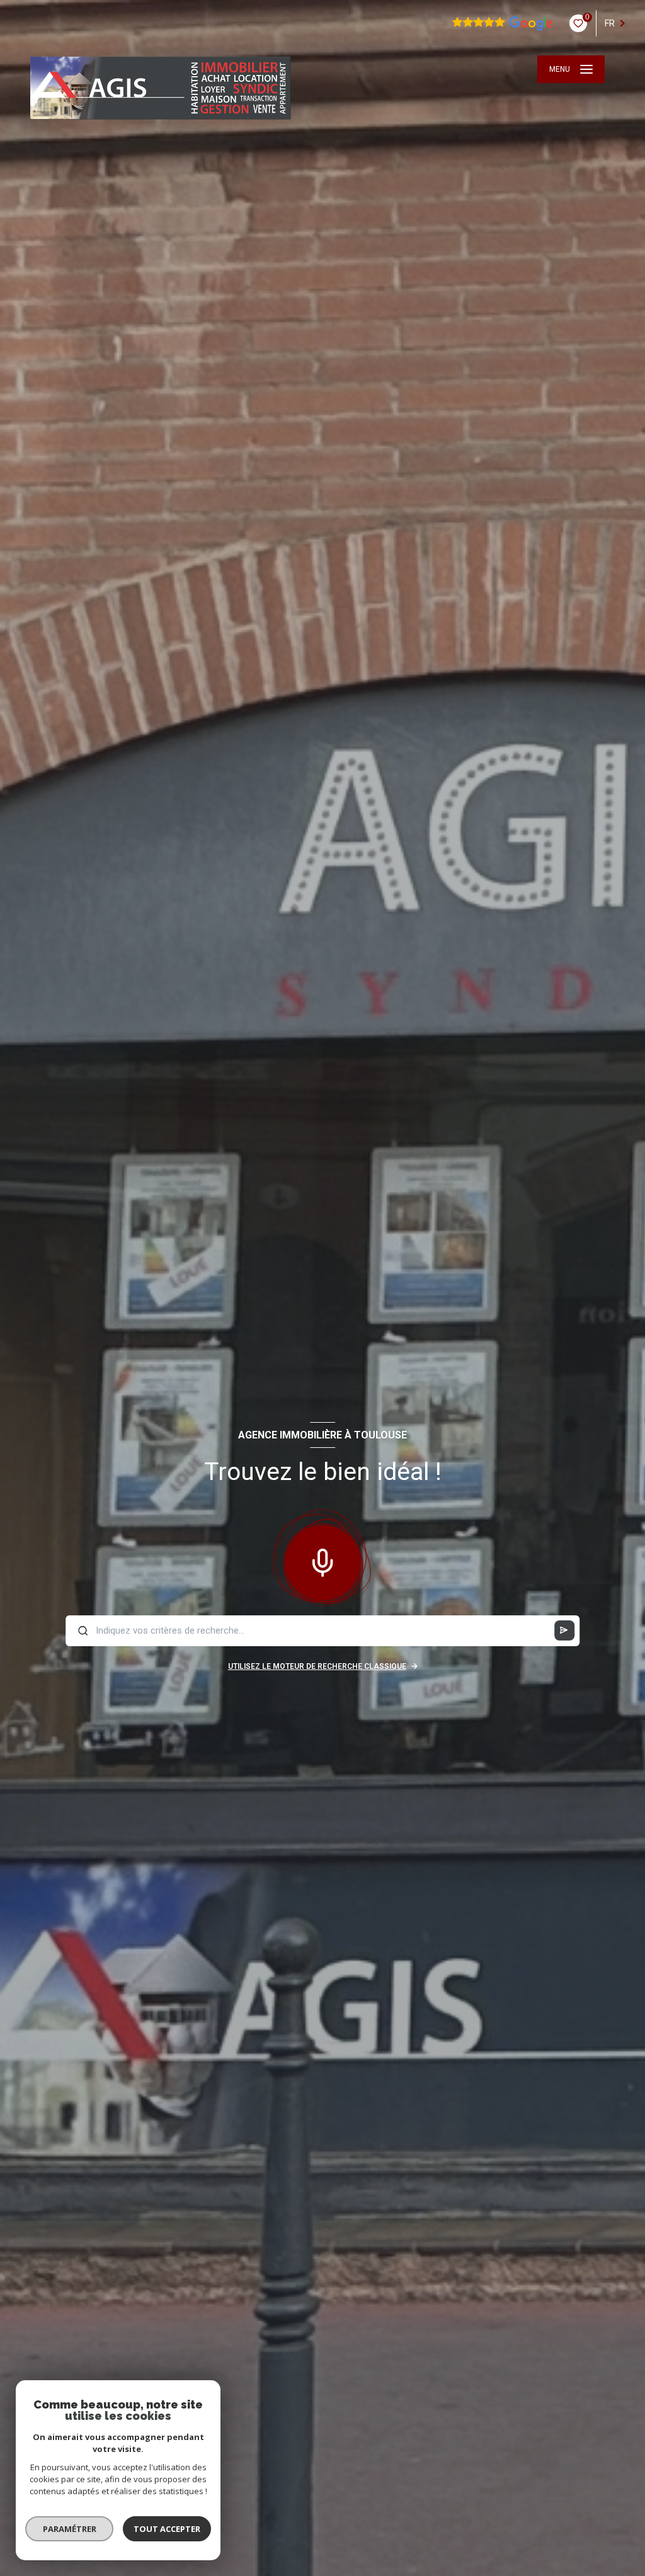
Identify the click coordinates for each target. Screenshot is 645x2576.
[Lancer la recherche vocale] (322, 1560)
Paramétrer (70, 2529)
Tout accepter (167, 2529)
